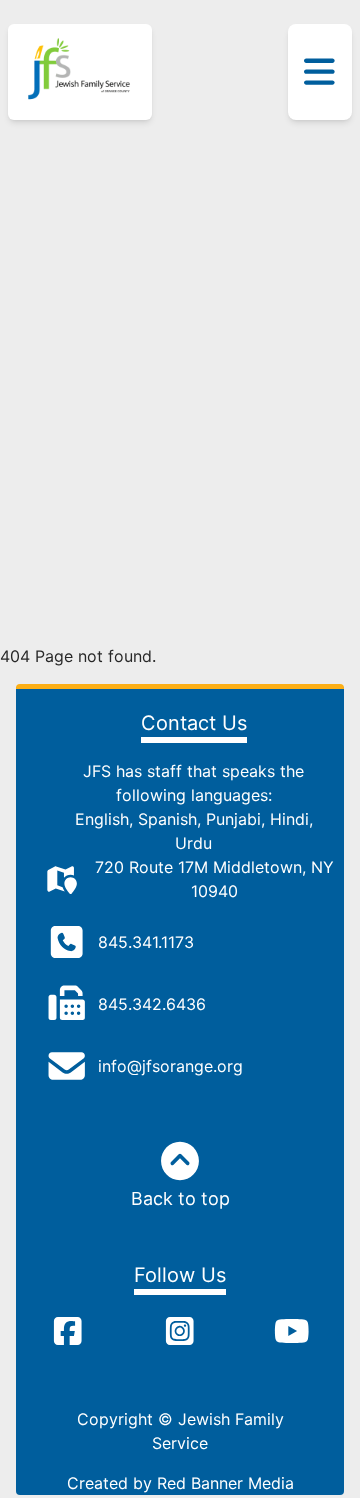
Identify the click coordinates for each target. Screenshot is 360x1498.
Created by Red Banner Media (180, 1483)
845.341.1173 (146, 942)
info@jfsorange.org (170, 1066)
